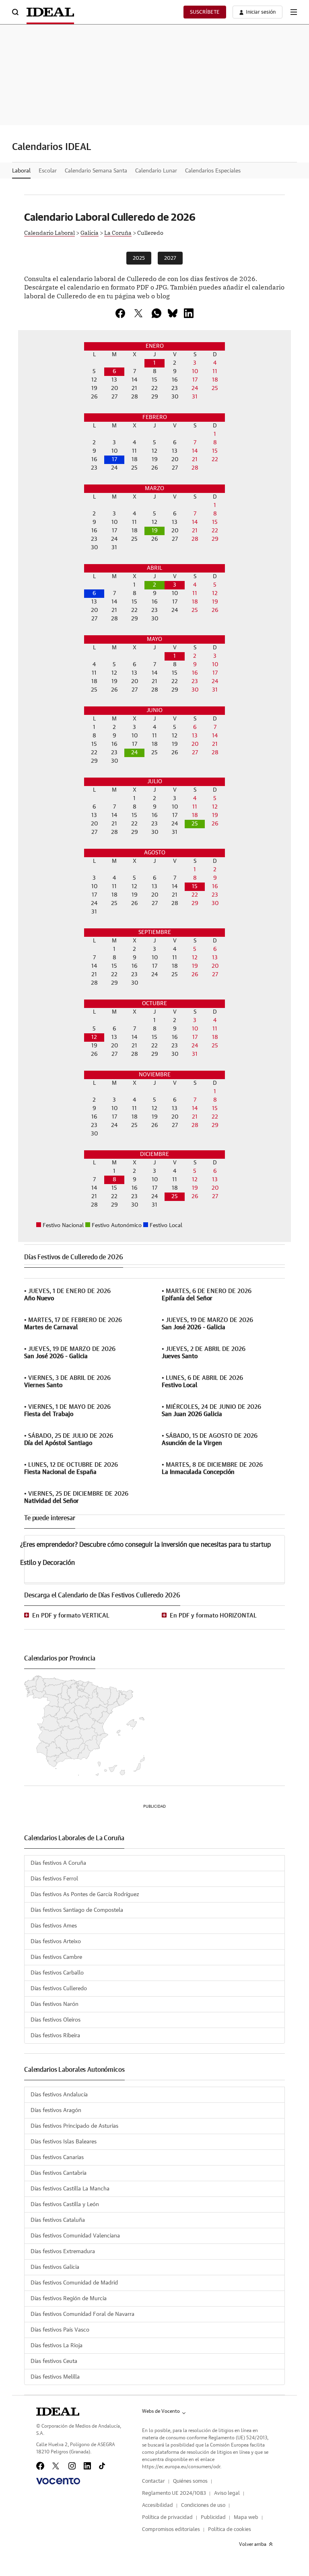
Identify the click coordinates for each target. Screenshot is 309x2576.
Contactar (153, 2481)
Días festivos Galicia (55, 2267)
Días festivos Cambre (56, 1957)
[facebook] (120, 313)
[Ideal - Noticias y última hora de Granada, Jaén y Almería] (50, 12)
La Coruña (118, 232)
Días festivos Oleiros (56, 2020)
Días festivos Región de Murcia (69, 2299)
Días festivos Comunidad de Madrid (74, 2283)
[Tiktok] (102, 2466)
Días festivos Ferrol (54, 1879)
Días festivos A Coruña (58, 1863)
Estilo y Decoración (47, 1563)
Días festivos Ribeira (55, 2036)
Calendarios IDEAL (52, 147)
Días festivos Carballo (57, 1973)
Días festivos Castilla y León (65, 2204)
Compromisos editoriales (171, 2530)
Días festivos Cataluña (58, 2220)
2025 (139, 258)
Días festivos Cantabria (59, 2173)
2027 (170, 258)
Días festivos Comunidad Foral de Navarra (82, 2314)
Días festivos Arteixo (56, 1942)
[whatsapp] (157, 313)
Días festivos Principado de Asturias (74, 2126)
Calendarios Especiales (213, 171)
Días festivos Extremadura (63, 2252)
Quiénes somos (190, 2481)
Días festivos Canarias (57, 2157)
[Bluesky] (173, 313)
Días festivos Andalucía (59, 2095)
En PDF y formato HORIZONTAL (213, 1616)
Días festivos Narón (55, 2004)
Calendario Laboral (49, 232)
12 (94, 1037)
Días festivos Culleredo (59, 1989)
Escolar (48, 171)
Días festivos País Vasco (60, 2330)
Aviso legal (227, 2493)
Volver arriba (253, 2544)
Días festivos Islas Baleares (64, 2142)
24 (134, 753)
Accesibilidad (158, 2505)
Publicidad (213, 2518)
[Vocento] (58, 2481)
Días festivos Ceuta (54, 2361)
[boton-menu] (294, 12)
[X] (138, 313)
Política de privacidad (167, 2518)
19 (155, 531)
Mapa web (246, 2518)
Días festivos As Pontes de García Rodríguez (85, 1895)
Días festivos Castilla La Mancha (70, 2189)
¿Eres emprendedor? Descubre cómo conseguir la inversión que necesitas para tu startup (145, 1545)
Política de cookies (230, 2530)
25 (195, 824)
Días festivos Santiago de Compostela (77, 1910)
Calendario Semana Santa (96, 171)
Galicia (90, 232)
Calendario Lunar (156, 171)
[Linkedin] (189, 313)
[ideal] (58, 2412)
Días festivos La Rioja (57, 2346)
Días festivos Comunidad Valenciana (75, 2236)
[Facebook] (40, 2466)
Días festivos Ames (54, 1926)
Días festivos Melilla (55, 2377)
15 (195, 887)
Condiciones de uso (203, 2505)
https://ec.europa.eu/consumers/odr (181, 2467)
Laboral (21, 171)
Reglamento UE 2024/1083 (174, 2493)
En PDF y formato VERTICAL (71, 1616)
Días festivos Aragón (56, 2110)
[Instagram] (72, 2466)
